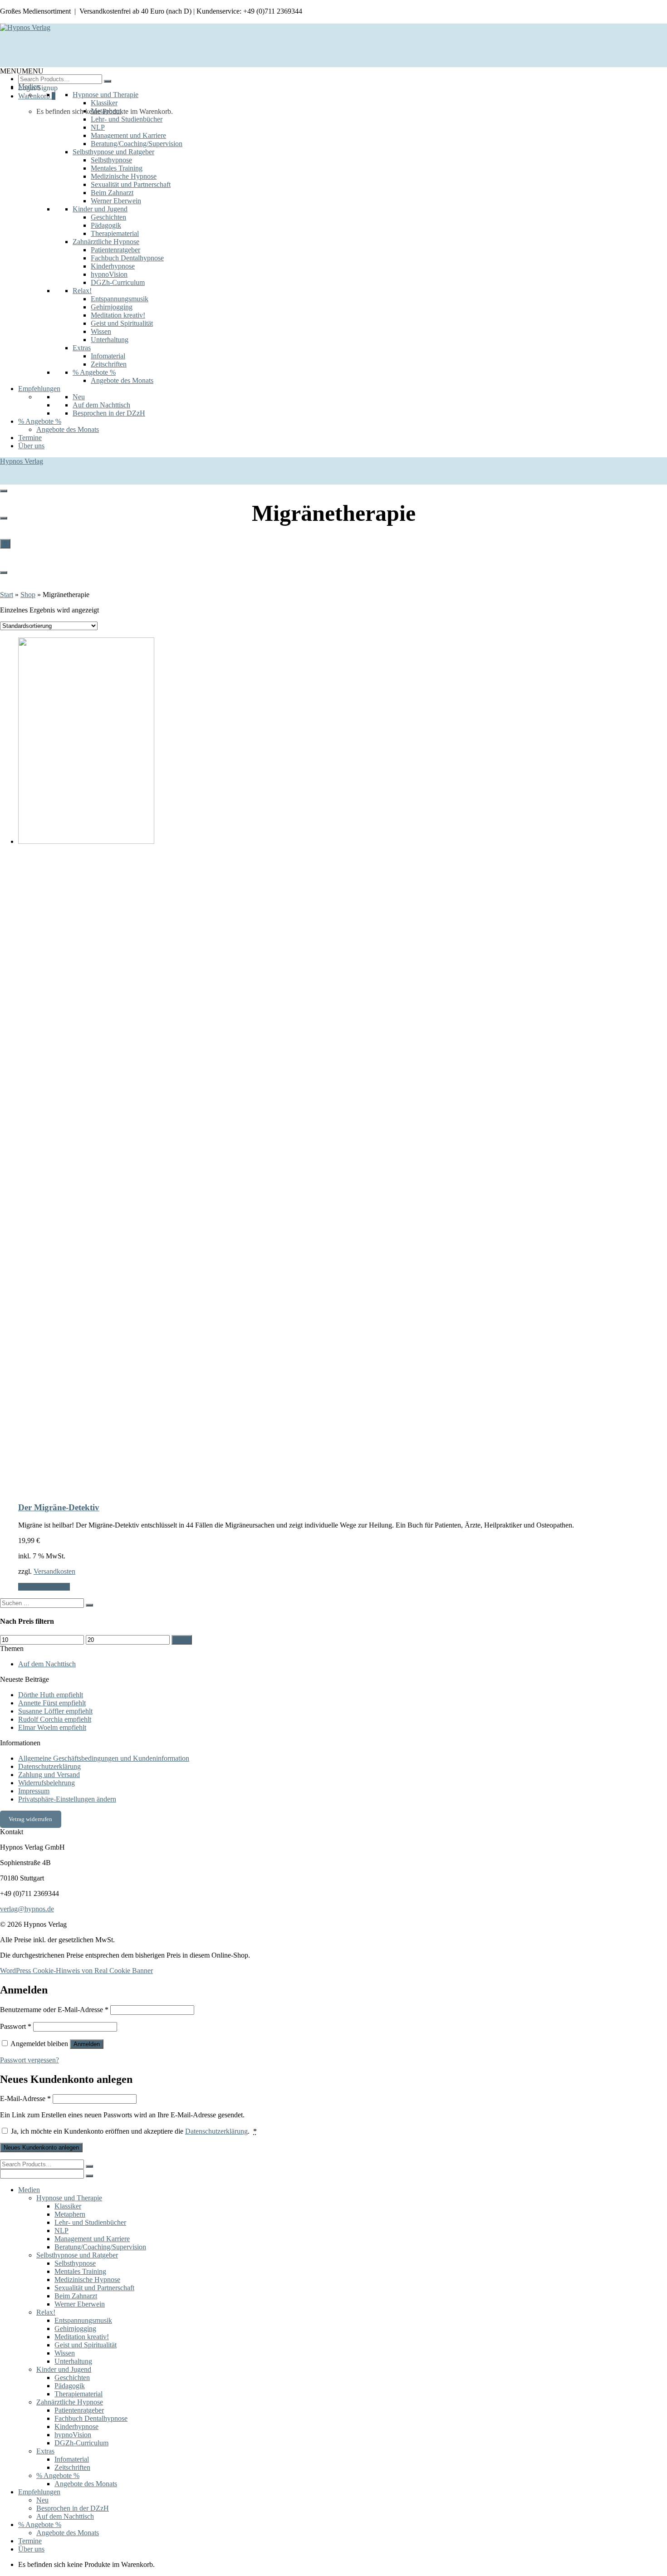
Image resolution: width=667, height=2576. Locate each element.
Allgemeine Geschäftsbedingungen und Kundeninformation (104, 1758)
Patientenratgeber (115, 250)
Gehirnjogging (112, 307)
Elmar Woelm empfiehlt (52, 1727)
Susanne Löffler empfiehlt (55, 1711)
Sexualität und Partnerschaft (131, 184)
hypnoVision (109, 274)
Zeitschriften (109, 364)
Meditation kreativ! (118, 315)
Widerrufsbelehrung (47, 1783)
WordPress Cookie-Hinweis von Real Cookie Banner (76, 1971)
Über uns (31, 446)
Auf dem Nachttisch (101, 405)
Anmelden (87, 2044)
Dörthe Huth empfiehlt (51, 1695)
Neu (79, 397)
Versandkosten (54, 1571)
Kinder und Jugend (100, 209)
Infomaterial (108, 356)
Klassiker (104, 103)
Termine (30, 438)
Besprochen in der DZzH (109, 413)
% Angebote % (94, 372)
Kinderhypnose (113, 266)
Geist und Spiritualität (122, 323)
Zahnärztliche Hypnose (106, 242)
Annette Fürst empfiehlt (52, 1703)
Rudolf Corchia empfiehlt (55, 1719)
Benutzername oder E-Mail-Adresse (54, 2010)
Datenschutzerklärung (49, 1766)
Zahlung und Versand (49, 1775)
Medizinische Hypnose (124, 176)
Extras (82, 348)
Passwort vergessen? (29, 2060)
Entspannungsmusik (120, 299)
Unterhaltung (110, 340)
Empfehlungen (39, 389)
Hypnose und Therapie (105, 95)
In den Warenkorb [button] (44, 1587)
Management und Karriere (128, 135)
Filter (182, 1640)
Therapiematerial (115, 233)
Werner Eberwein (116, 201)
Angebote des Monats (122, 380)
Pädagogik (106, 225)
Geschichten (108, 217)
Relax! (82, 291)
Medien (29, 86)
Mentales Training (117, 168)
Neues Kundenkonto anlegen (41, 2147)
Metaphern (106, 111)
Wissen (101, 331)
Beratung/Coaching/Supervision (137, 144)
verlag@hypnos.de (27, 1909)
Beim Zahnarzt (112, 193)
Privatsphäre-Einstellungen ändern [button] (67, 1799)
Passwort (16, 2026)
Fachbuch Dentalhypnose (127, 258)
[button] (22, 71)
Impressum (34, 1791)
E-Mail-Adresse (25, 2099)
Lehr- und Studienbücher (127, 119)
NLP (98, 127)
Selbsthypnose (111, 160)
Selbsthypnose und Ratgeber (113, 152)
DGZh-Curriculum (118, 282)
